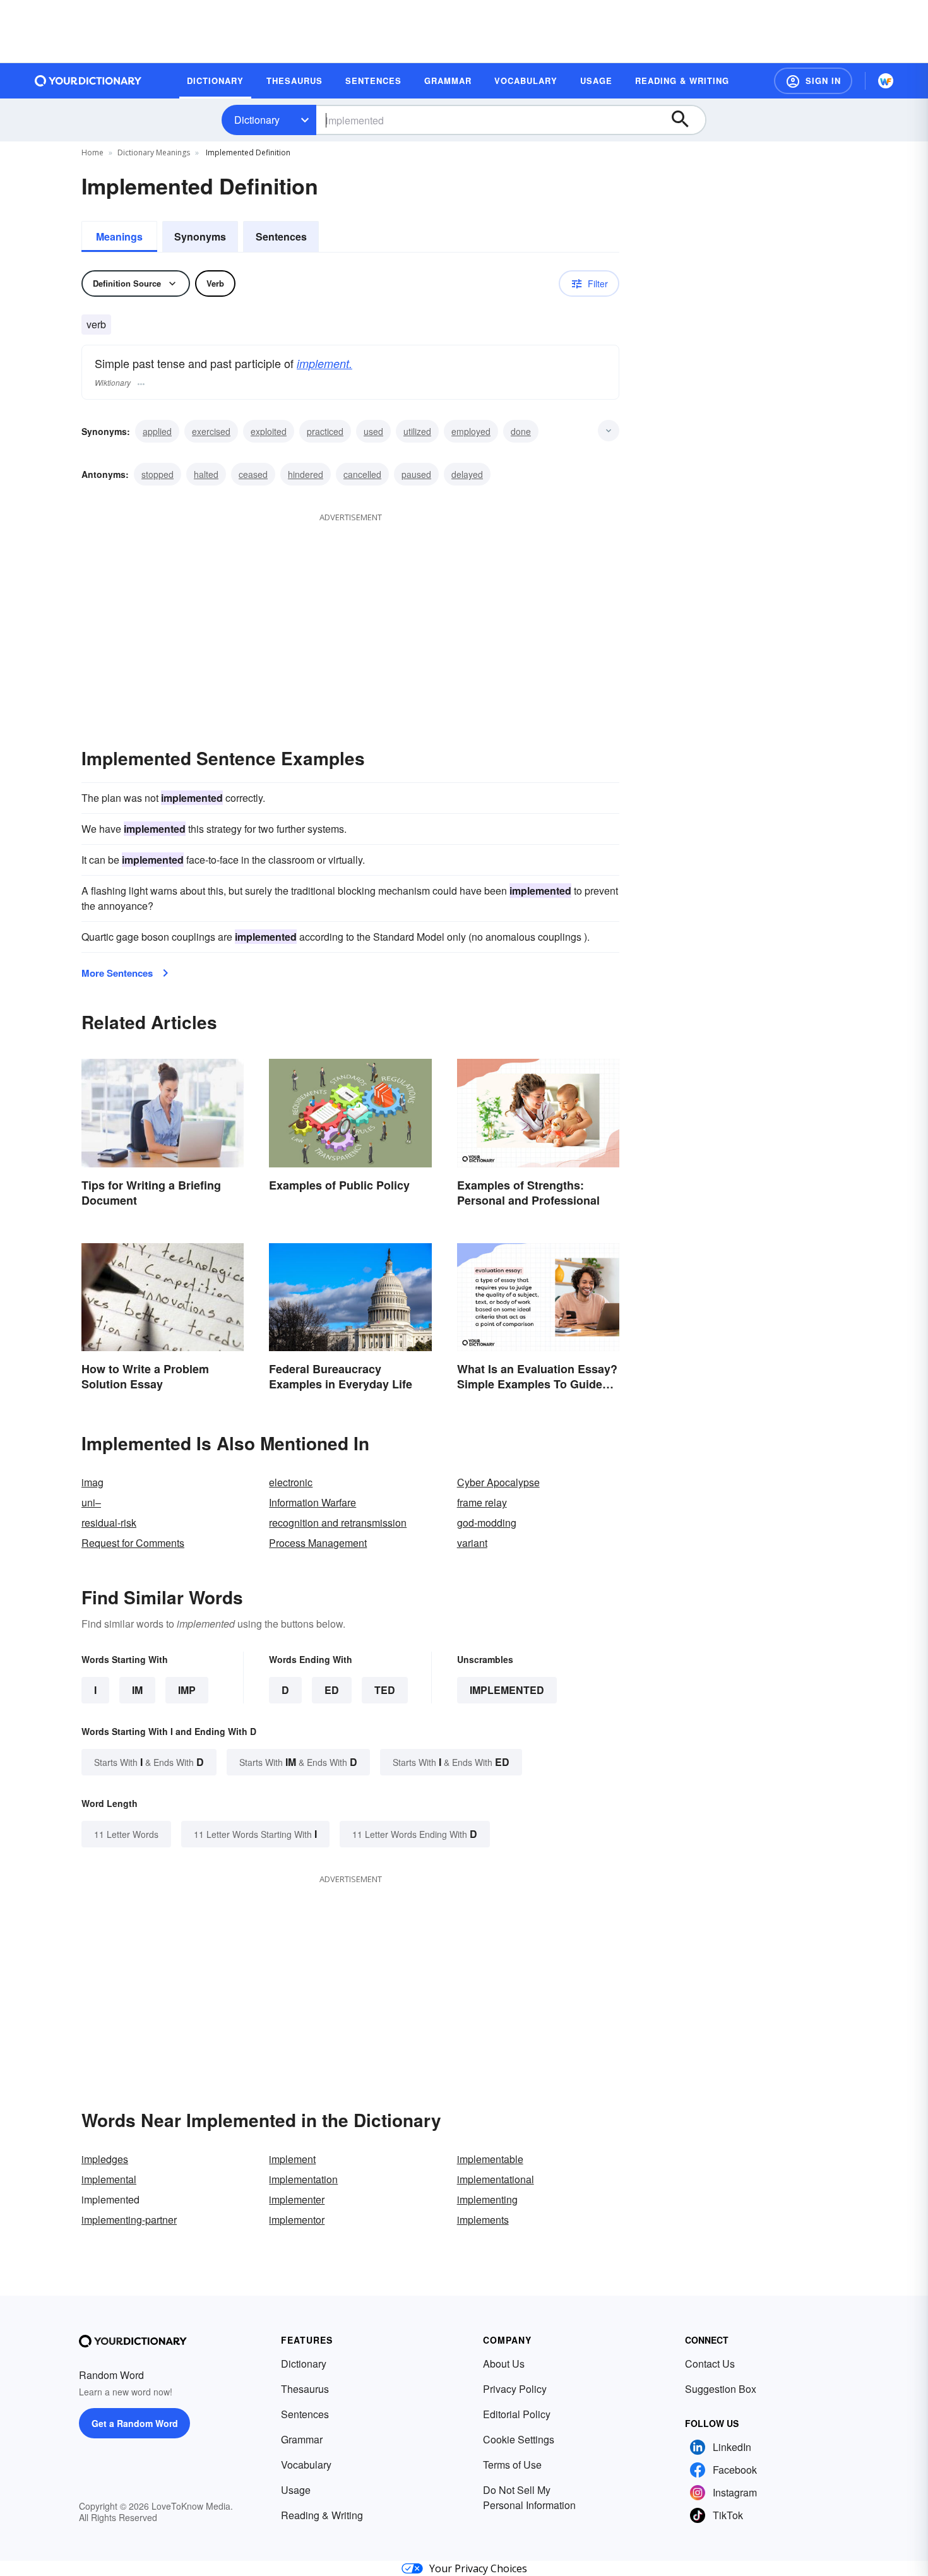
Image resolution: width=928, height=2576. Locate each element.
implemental (109, 2179)
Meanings (119, 236)
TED (385, 1690)
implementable (490, 2159)
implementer (297, 2199)
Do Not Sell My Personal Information (529, 2497)
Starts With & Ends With (149, 1762)
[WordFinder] (886, 81)
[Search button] (686, 120)
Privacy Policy (515, 2389)
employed (471, 431)
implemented (507, 1690)
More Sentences (117, 973)
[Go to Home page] (88, 81)
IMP (187, 1690)
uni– (91, 1502)
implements (483, 2220)
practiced (325, 431)
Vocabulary (306, 2465)
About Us (504, 2364)
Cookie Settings (519, 2439)
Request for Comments (133, 1543)
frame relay (482, 1502)
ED (332, 1690)
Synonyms (200, 236)
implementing (487, 2199)
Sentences (281, 236)
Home (92, 152)
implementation (303, 2179)
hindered (306, 474)
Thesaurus (305, 2389)
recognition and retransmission (338, 1523)
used (373, 431)
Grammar (302, 2439)
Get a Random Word (135, 2423)
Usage (296, 2490)
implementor (297, 2220)
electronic (291, 1482)
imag (92, 1482)
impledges (105, 2159)
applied (157, 431)
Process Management (318, 1543)
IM (137, 1690)
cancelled (362, 474)
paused (416, 474)
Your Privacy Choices (478, 2568)
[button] (813, 81)
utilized (417, 431)
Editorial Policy (517, 2414)
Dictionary (257, 120)
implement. (324, 363)
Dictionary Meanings (154, 152)
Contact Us (710, 2364)
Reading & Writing (322, 2515)
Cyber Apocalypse (498, 1482)
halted (206, 474)
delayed (467, 474)
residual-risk (109, 1523)
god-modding (487, 1523)
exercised (211, 431)
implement (292, 2159)
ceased (253, 474)
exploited (269, 431)
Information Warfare (312, 1502)
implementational (496, 2179)
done (521, 431)
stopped (158, 474)
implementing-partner (129, 2220)
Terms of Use (512, 2465)
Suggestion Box (721, 2389)
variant (472, 1543)
